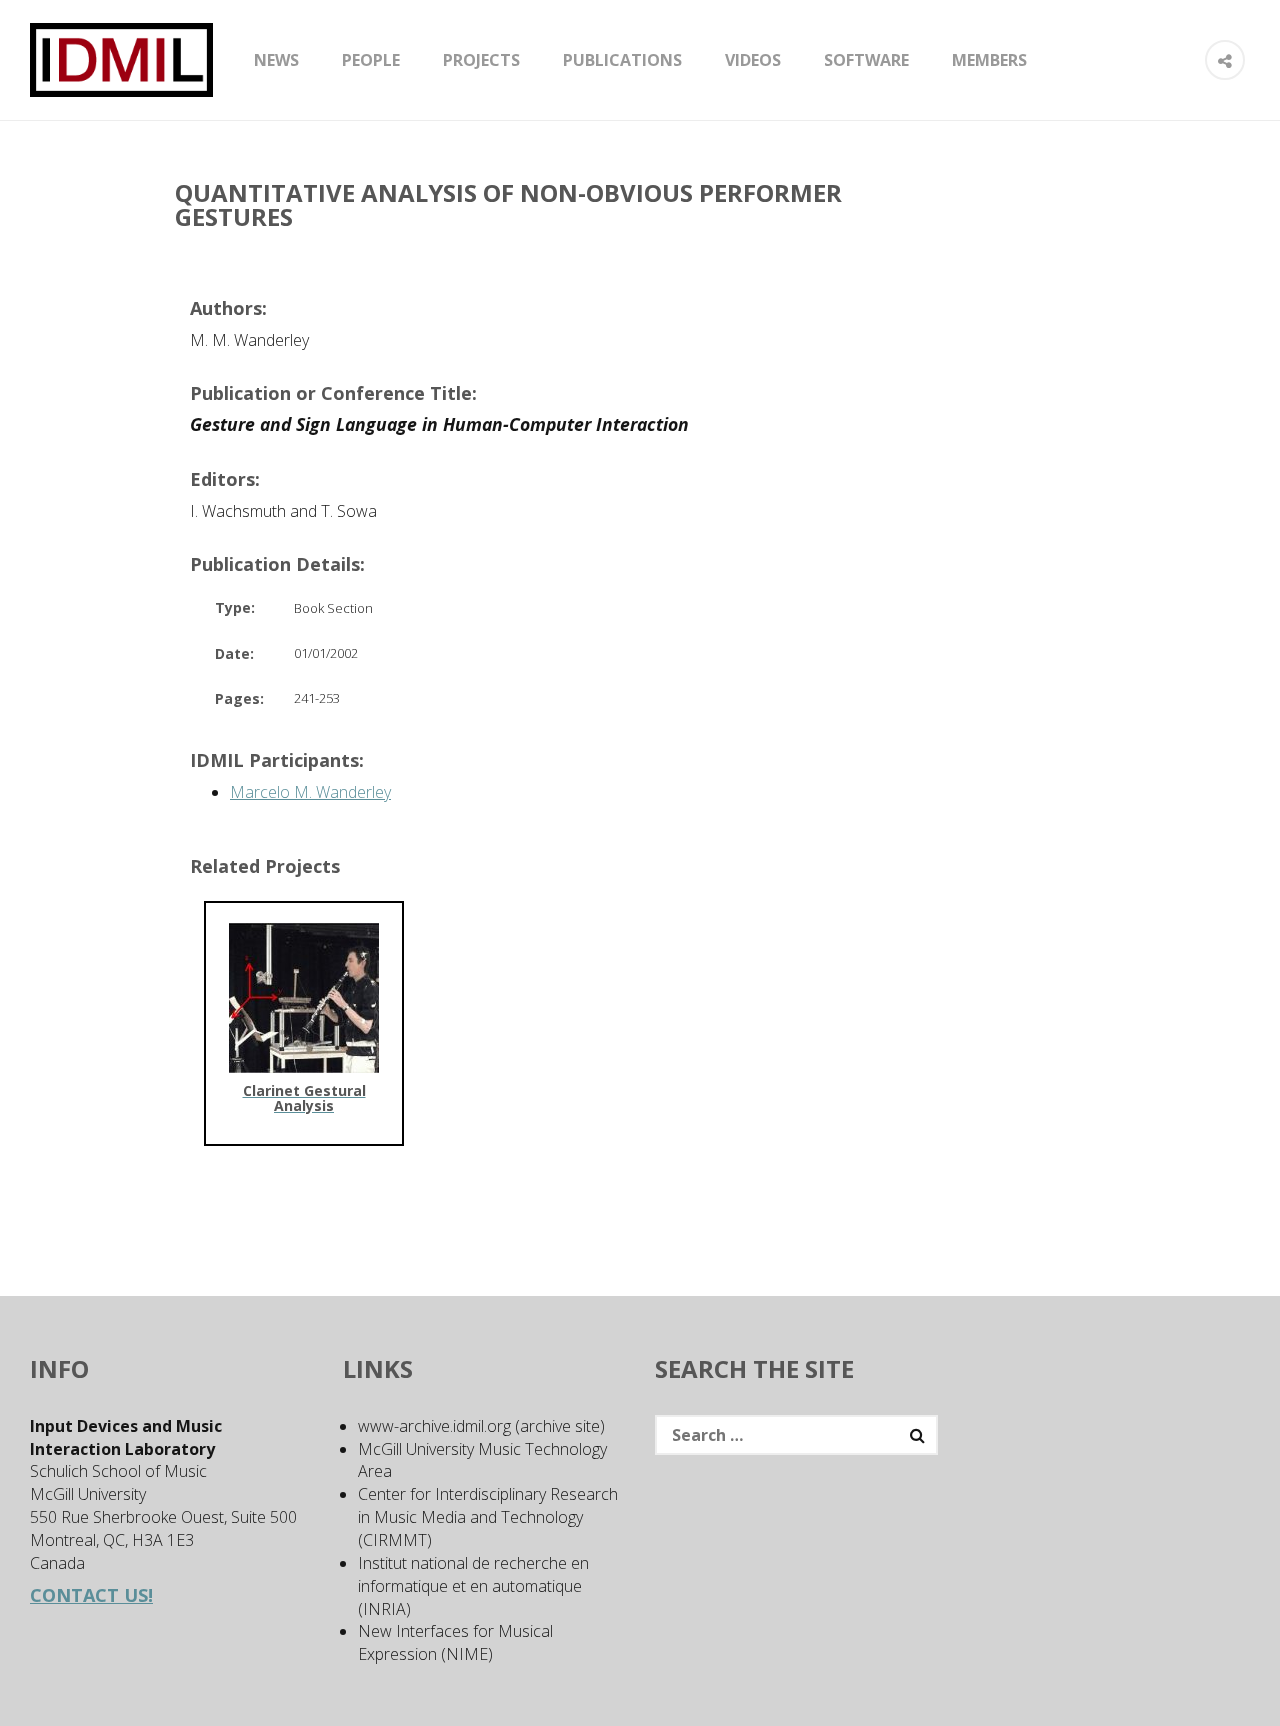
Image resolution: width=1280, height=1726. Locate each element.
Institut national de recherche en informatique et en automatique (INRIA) (473, 1586)
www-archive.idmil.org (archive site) (481, 1426)
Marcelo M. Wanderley (310, 792)
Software (866, 60)
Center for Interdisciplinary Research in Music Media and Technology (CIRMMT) (488, 1517)
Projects (481, 60)
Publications (622, 60)
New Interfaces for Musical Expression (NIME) (455, 1642)
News (276, 60)
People (371, 60)
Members (989, 60)
